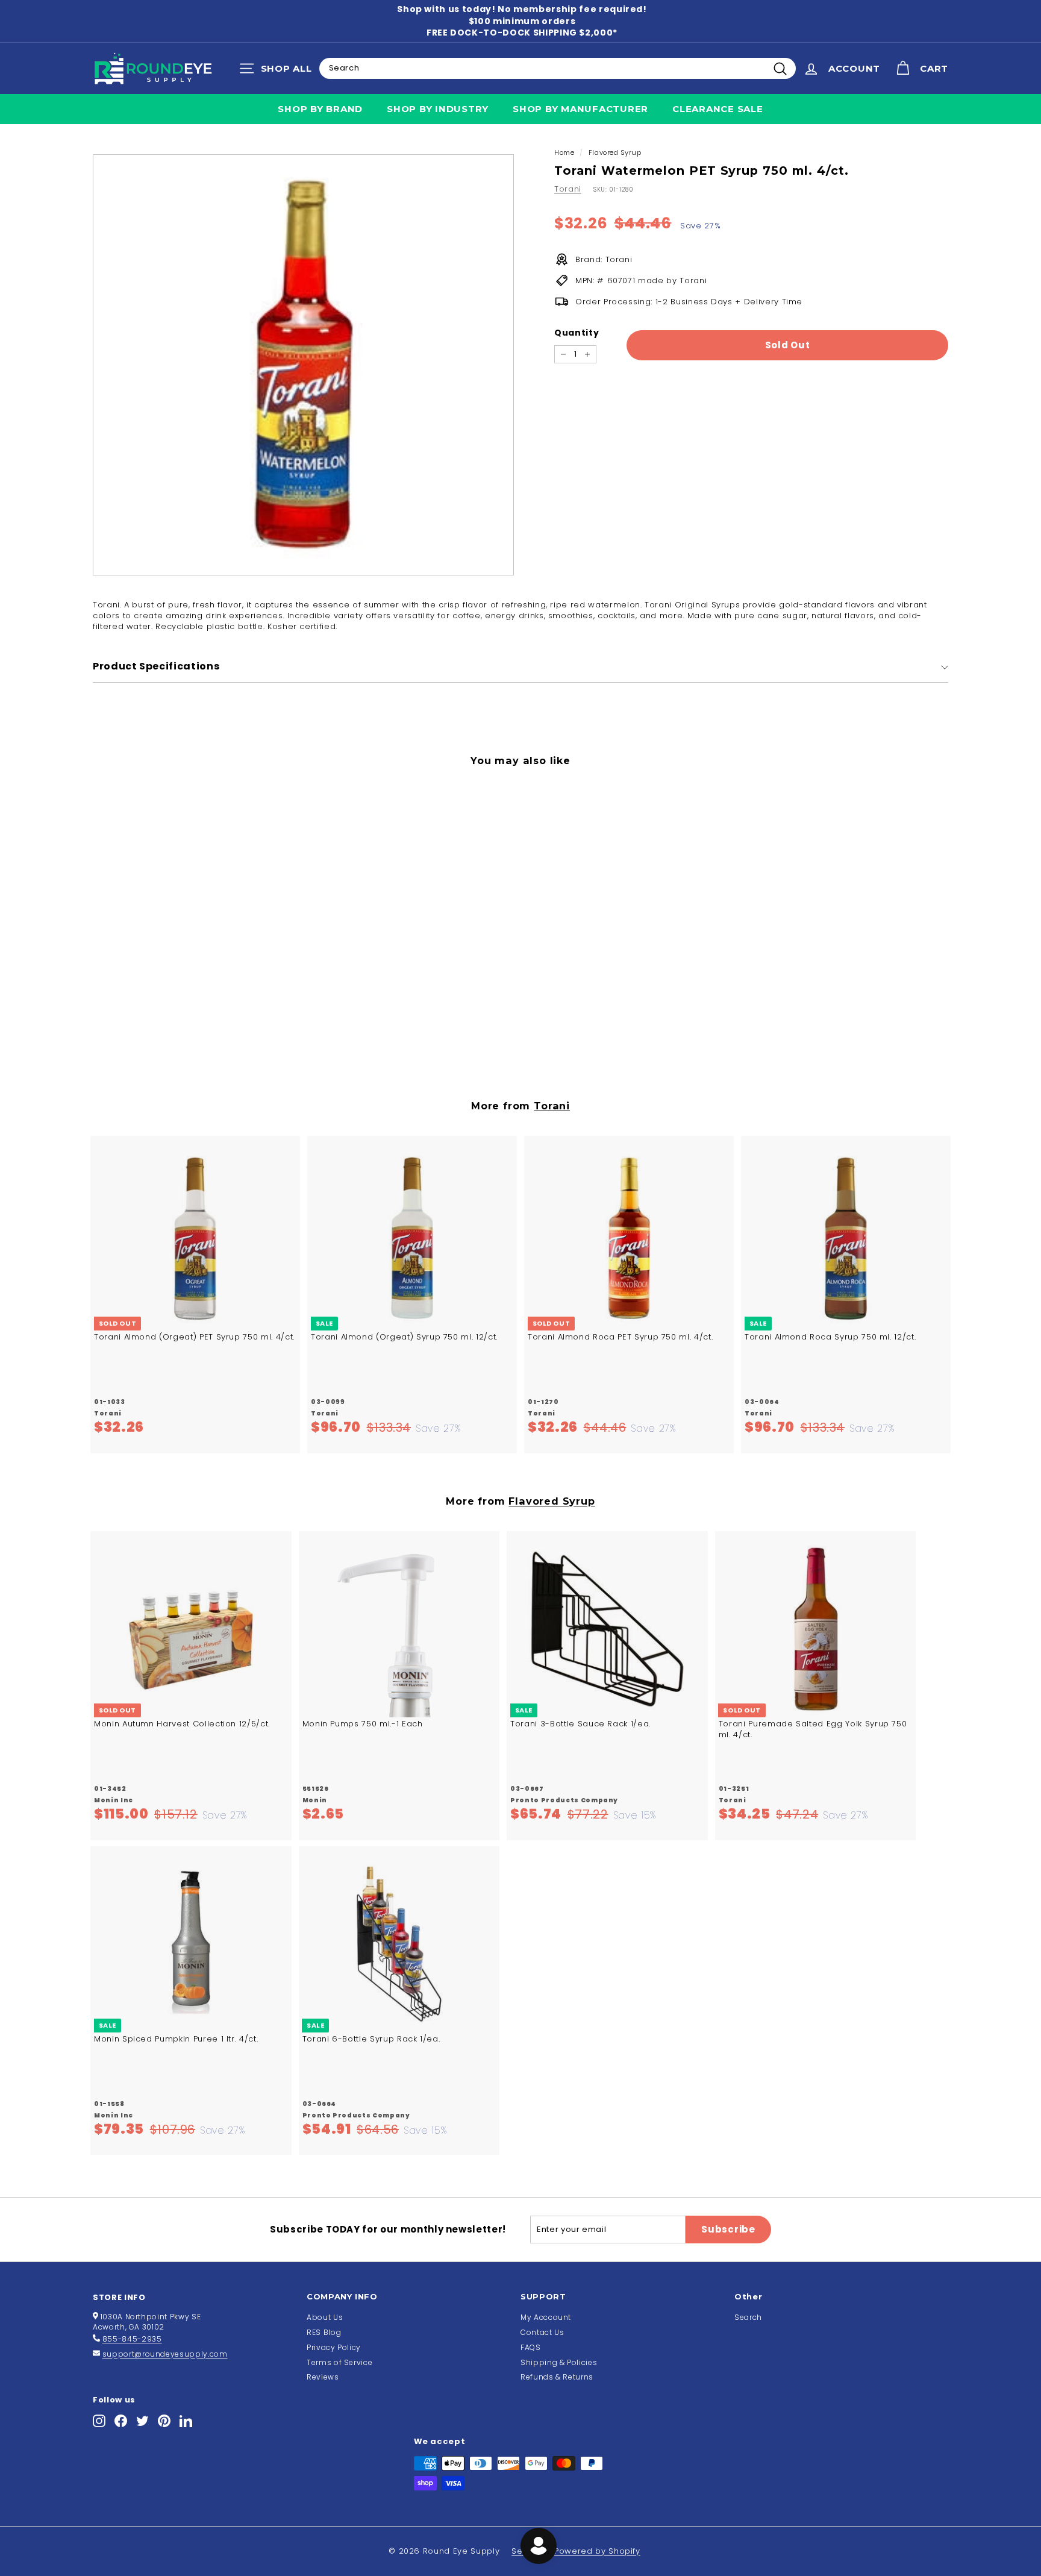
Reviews (323, 2377)
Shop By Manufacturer (580, 109)
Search (748, 2317)
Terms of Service (339, 2362)
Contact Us (542, 2332)
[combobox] (558, 68)
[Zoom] (303, 365)
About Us (325, 2317)
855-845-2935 (132, 2339)
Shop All (279, 71)
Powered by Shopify (597, 2551)
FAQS (531, 2347)
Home (564, 152)
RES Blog (324, 2332)
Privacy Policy (334, 2347)
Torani (568, 189)
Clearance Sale (718, 109)
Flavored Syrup (615, 152)
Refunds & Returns (557, 2377)
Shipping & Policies (559, 2362)
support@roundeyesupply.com (165, 2354)
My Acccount (546, 2317)
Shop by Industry (438, 109)
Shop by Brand (320, 109)
